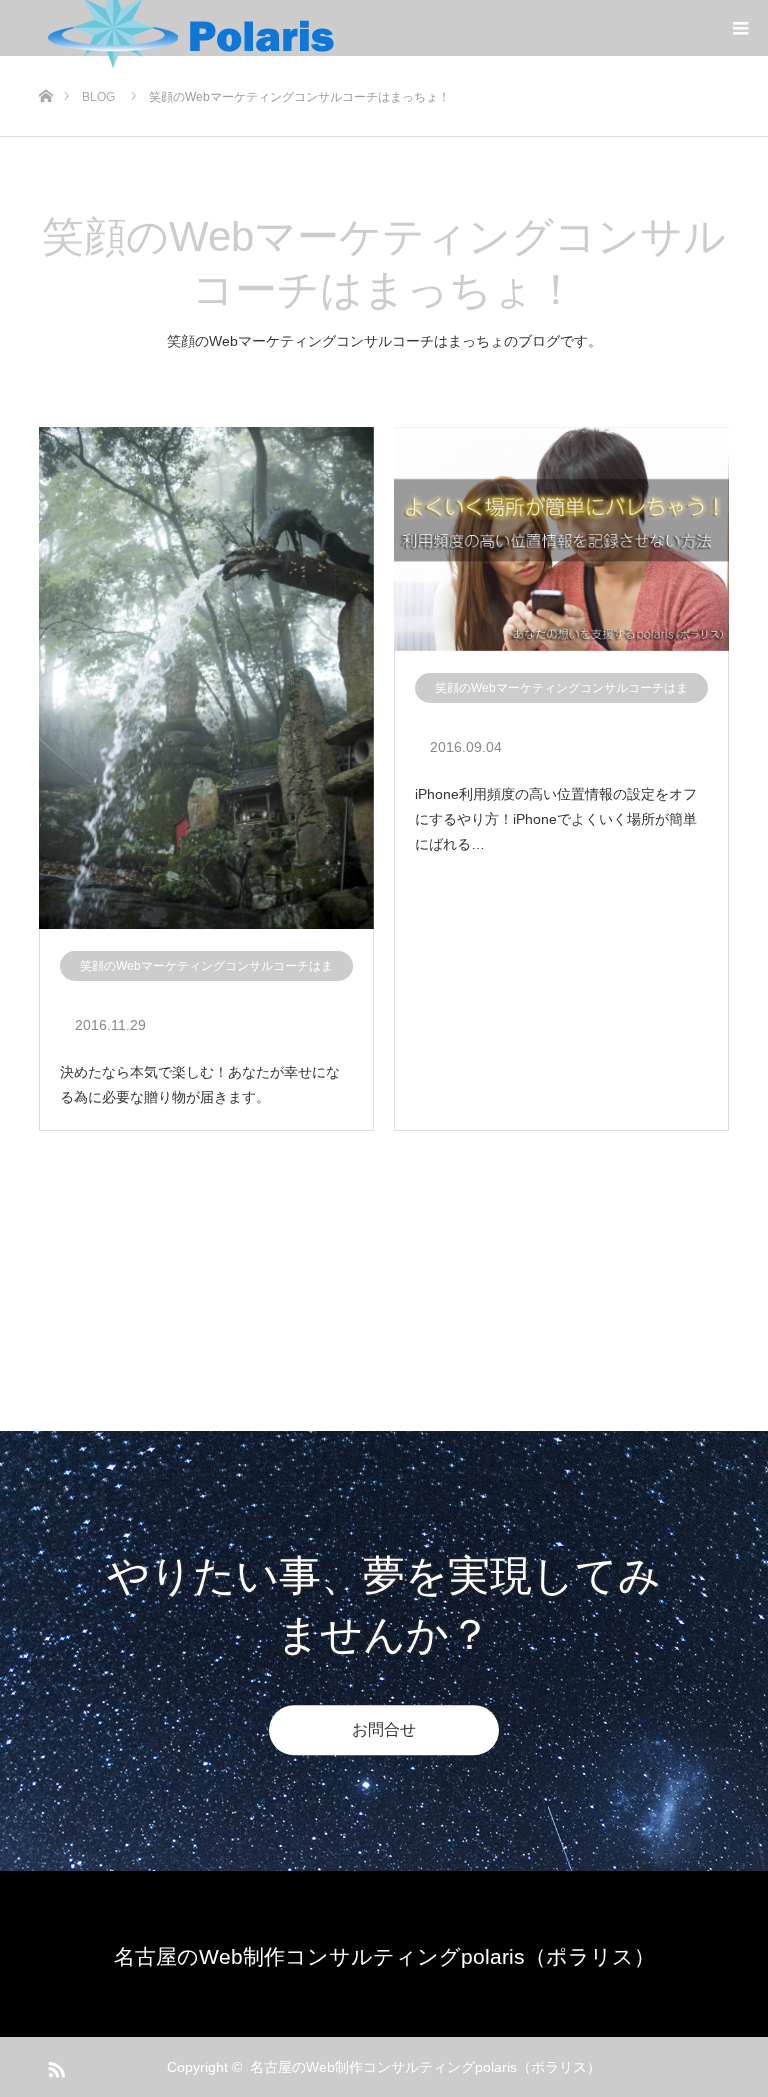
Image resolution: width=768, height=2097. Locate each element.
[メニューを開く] (740, 28)
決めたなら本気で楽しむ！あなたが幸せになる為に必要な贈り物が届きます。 (200, 1084)
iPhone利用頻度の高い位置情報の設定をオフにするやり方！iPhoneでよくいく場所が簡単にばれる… (556, 819)
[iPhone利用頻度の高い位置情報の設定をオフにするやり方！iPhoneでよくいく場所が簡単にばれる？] (561, 540)
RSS (54, 2066)
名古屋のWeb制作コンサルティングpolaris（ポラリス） (384, 1956)
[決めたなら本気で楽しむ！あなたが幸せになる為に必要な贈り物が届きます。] (206, 679)
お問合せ (384, 1729)
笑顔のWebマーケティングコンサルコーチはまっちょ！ (206, 970)
